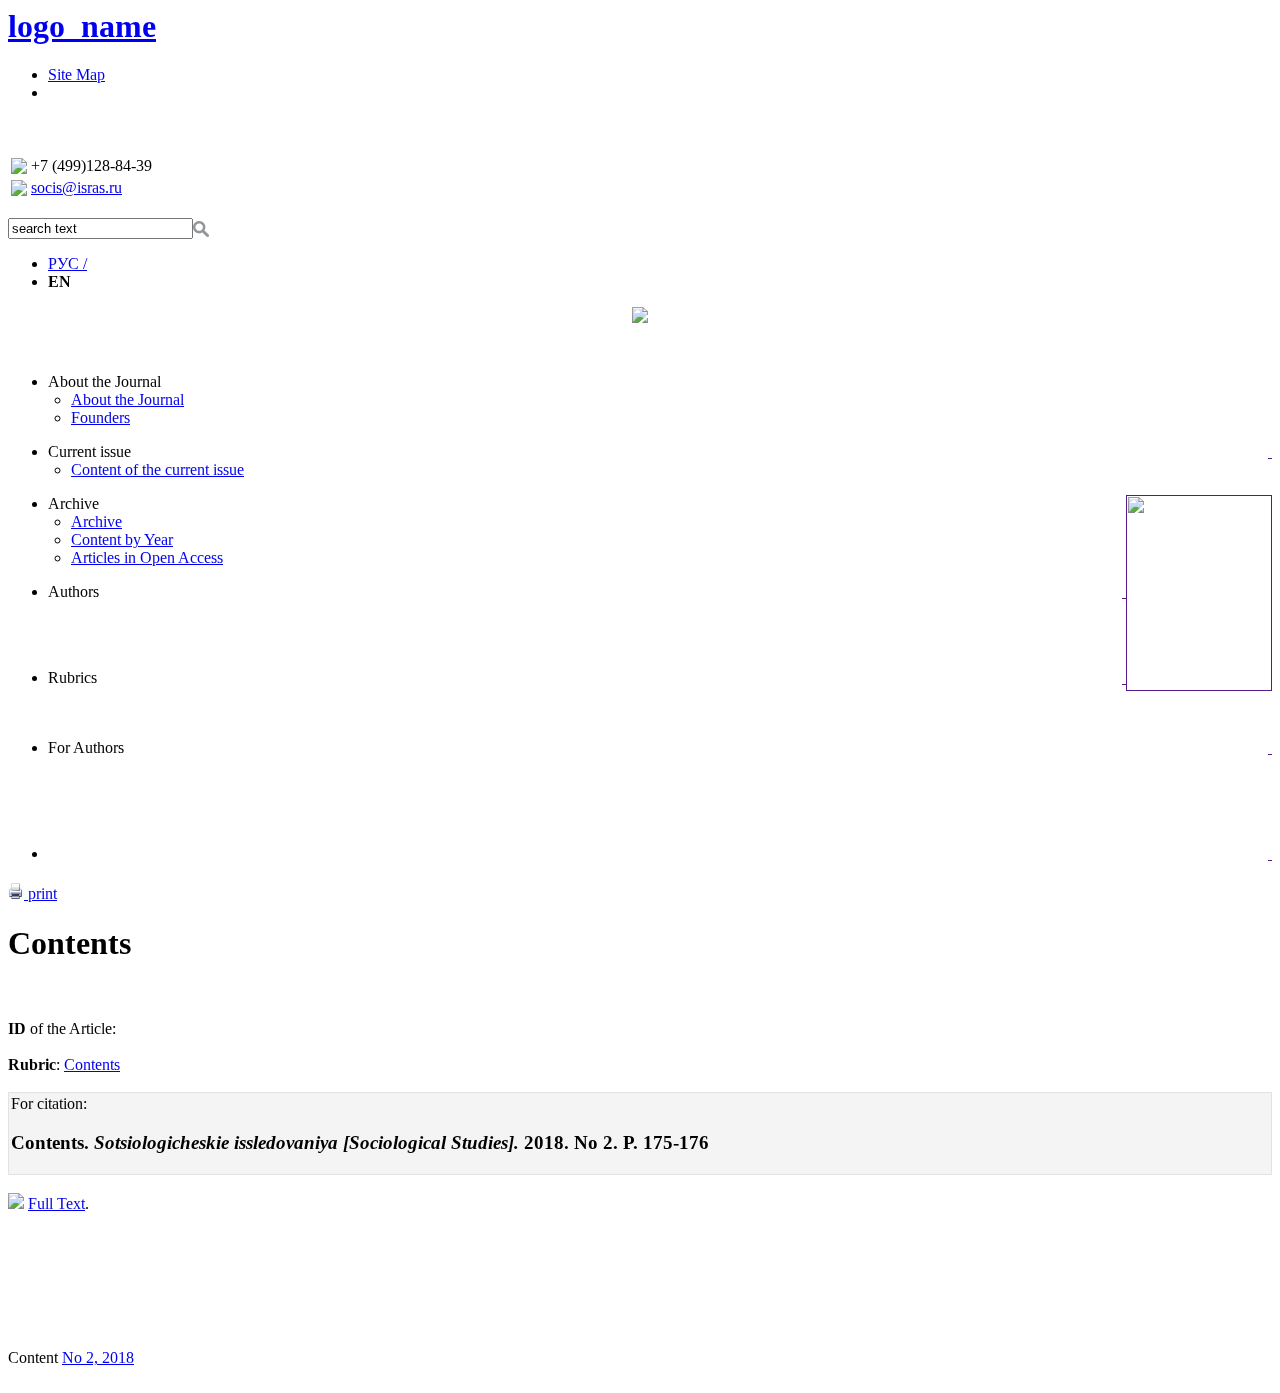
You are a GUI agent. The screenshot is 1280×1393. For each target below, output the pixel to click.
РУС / (67, 263)
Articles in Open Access (147, 557)
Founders (100, 417)
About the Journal (104, 381)
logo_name (82, 26)
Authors (73, 591)
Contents (92, 1064)
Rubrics (72, 677)
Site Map (76, 74)
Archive (73, 503)
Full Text (56, 1203)
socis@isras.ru (76, 187)
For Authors (86, 747)
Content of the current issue (157, 469)
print (40, 893)
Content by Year (122, 539)
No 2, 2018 (98, 1357)
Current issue (89, 451)
